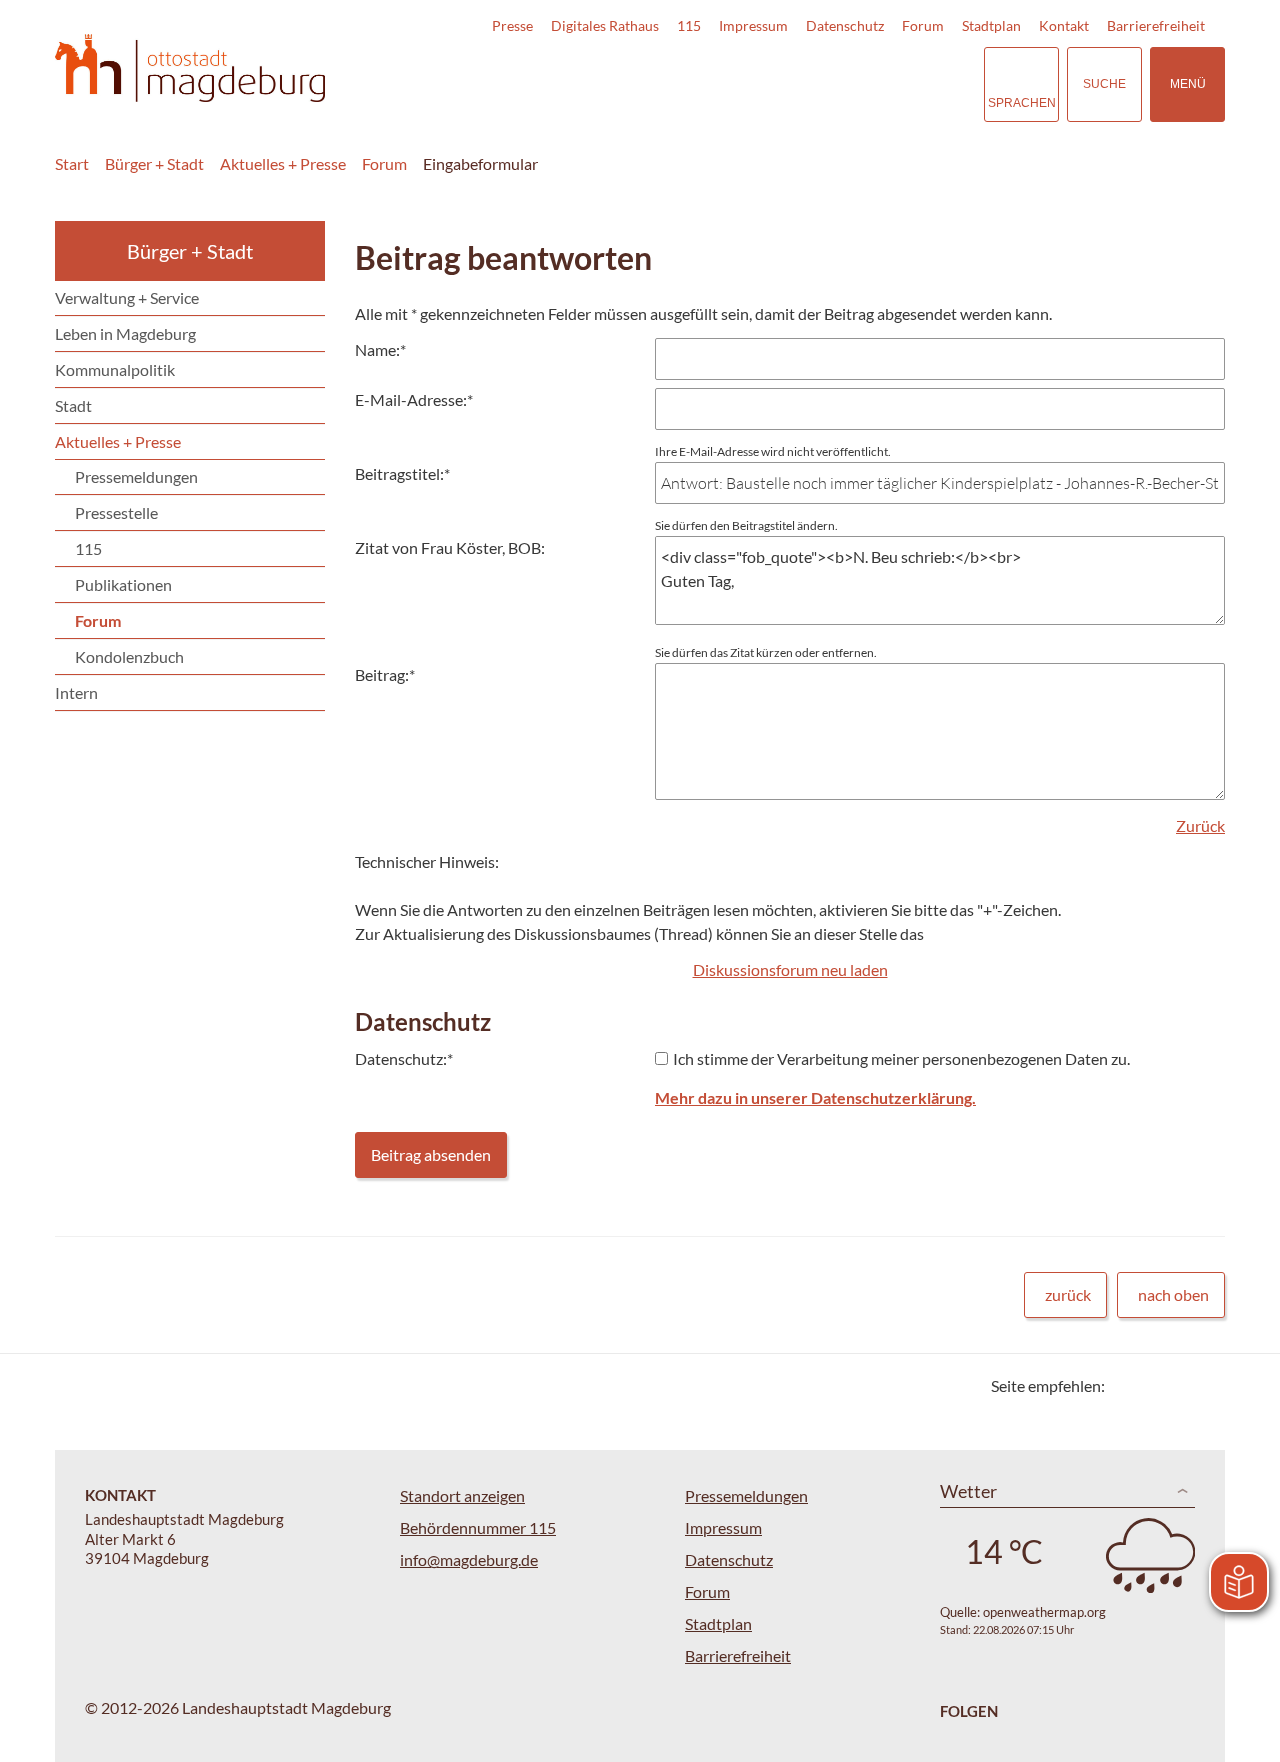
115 (689, 25)
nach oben (1173, 1294)
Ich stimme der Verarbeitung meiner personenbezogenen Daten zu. (901, 1058)
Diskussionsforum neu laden (790, 969)
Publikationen (123, 584)
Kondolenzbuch (129, 656)
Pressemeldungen (136, 476)
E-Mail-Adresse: (414, 399)
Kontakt (1064, 25)
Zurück (1200, 825)
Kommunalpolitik (115, 369)
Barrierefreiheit (1156, 25)
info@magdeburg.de (469, 1559)
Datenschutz (845, 25)
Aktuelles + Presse (283, 163)
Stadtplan (991, 25)
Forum (923, 25)
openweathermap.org (1044, 1612)
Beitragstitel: (402, 473)
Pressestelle (116, 512)
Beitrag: (385, 674)
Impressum (753, 25)
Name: (380, 349)
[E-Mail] (1177, 1385)
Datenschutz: (404, 1058)
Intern (76, 692)
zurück (1068, 1294)
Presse (512, 25)
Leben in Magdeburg (125, 333)
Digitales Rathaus (605, 25)
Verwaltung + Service (127, 297)
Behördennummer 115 (478, 1527)
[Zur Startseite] (190, 68)
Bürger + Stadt (154, 163)
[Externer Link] (829, 84)
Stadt (73, 405)
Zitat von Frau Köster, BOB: (450, 547)
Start (72, 163)
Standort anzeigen (462, 1495)
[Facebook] (1152, 1385)
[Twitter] (1127, 1385)
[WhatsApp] (1202, 1385)
